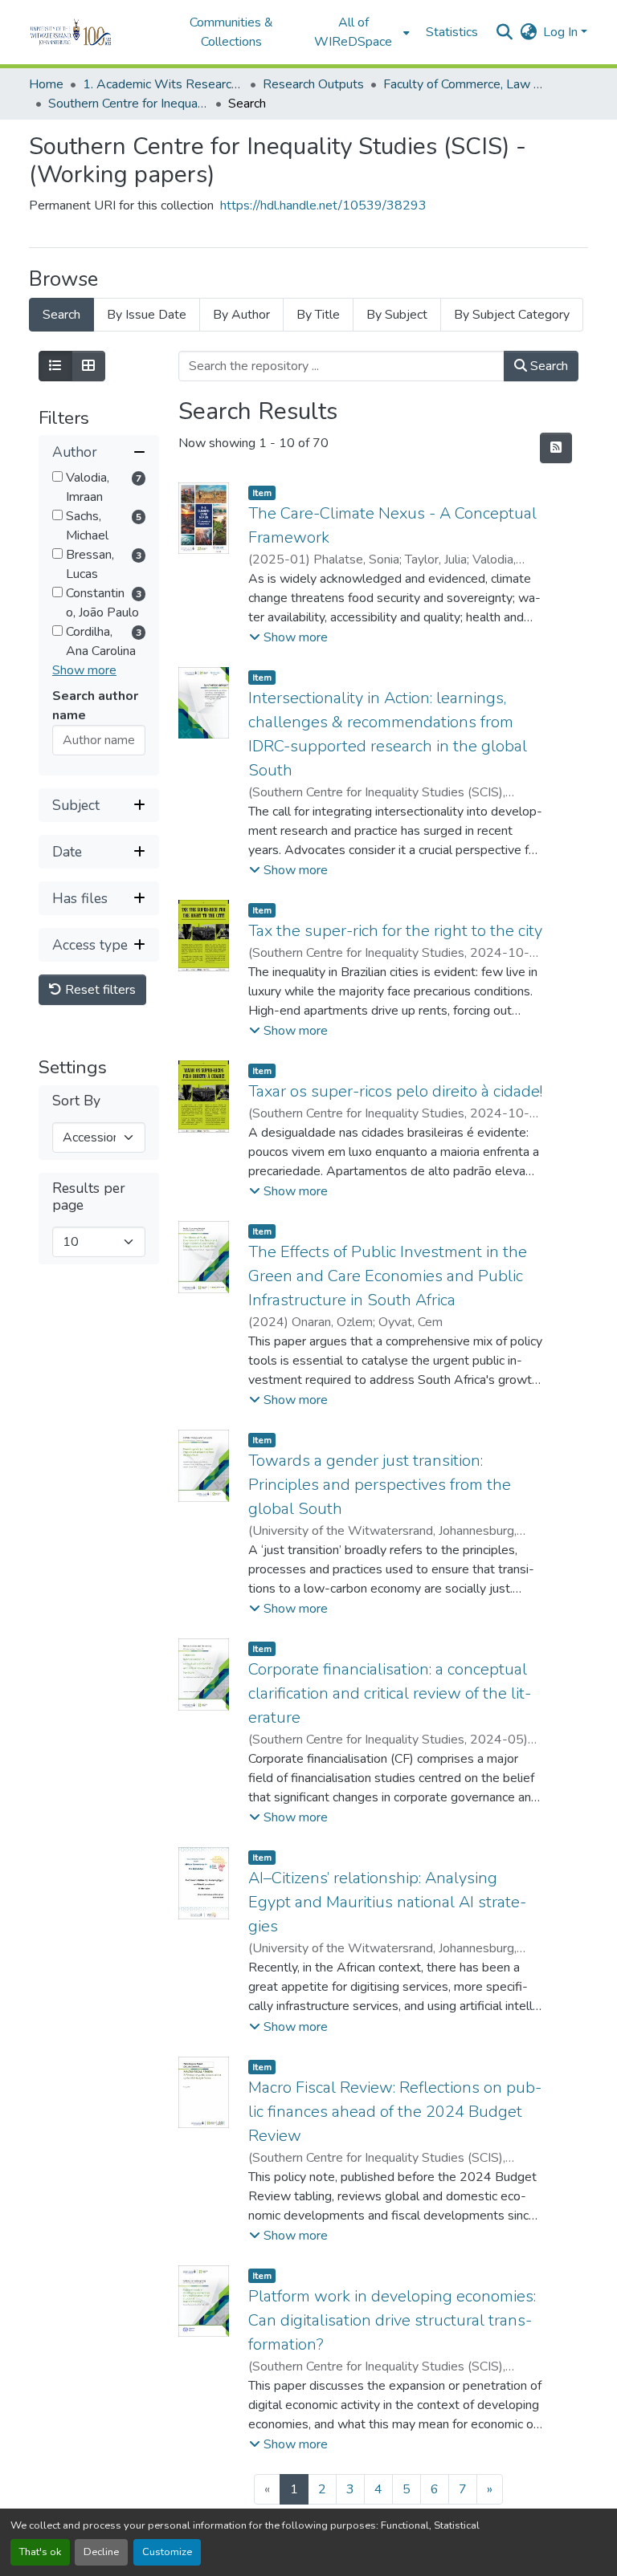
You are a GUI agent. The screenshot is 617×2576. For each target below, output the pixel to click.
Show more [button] (84, 670)
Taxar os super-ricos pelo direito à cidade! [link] (395, 1091)
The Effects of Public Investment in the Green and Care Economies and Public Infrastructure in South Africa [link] (388, 1276)
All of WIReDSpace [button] (353, 32)
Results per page (89, 1197)
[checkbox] (57, 476)
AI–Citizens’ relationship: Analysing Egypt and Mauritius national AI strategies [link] (387, 1902)
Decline (101, 2552)
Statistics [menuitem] (452, 32)
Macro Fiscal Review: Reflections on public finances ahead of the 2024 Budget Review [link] (395, 2112)
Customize (167, 2552)
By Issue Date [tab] (147, 315)
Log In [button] (562, 32)
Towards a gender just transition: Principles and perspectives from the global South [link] (380, 1485)
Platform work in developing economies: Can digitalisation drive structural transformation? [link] (392, 2320)
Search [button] (548, 366)
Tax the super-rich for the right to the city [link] (395, 931)
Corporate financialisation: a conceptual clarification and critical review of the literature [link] (390, 1693)
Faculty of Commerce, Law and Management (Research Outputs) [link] (464, 84)
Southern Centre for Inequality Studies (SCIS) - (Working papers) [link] (129, 104)
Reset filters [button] (99, 990)
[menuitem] (358, 32)
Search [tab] (61, 315)
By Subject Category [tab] (512, 315)
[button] (93, 32)
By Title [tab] (318, 315)
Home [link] (46, 84)
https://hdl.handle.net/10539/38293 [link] (323, 206)
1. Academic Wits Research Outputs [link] (163, 84)
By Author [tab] (241, 315)
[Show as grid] (88, 366)
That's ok (40, 2552)
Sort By (76, 1101)
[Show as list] (55, 366)
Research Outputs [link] (313, 84)
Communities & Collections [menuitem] (231, 32)
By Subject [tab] (397, 315)
